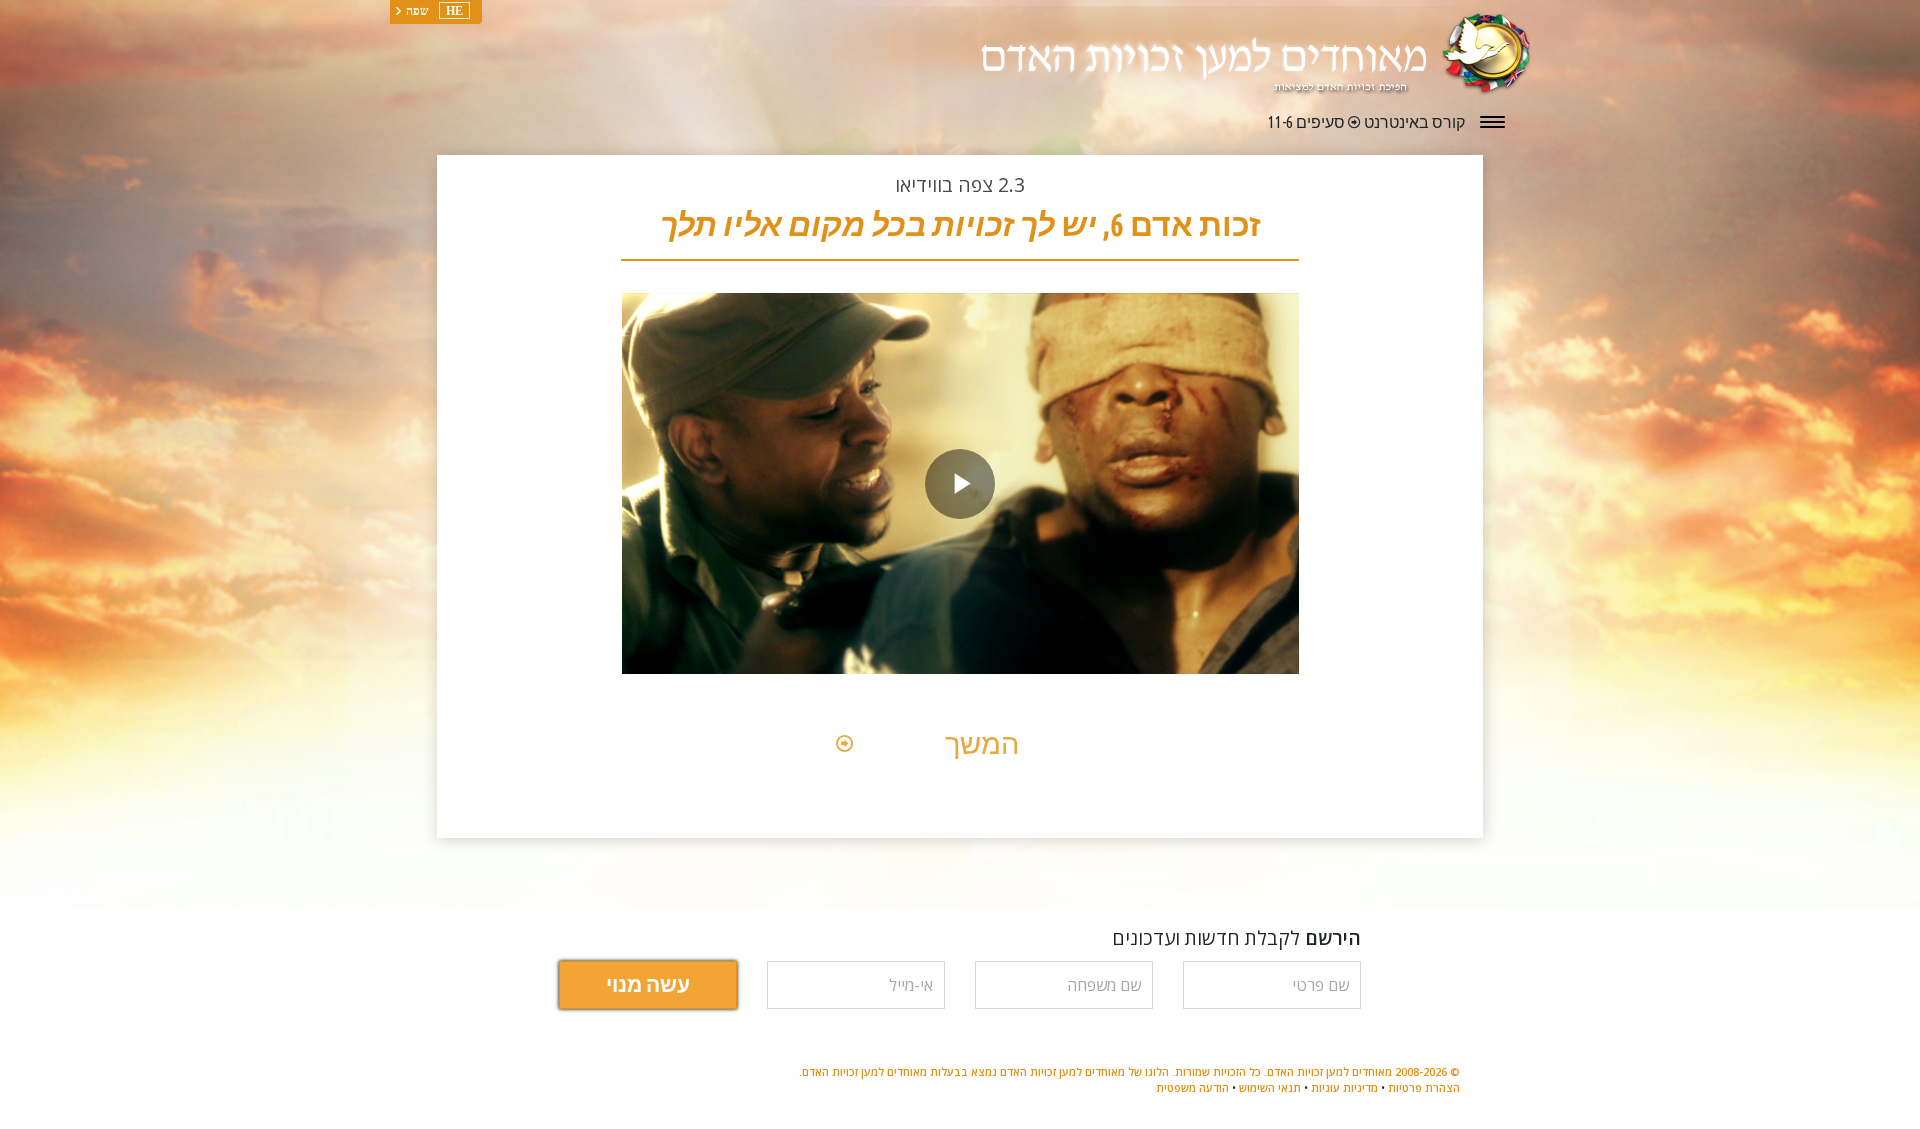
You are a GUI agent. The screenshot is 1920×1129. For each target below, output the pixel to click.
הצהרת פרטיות (1424, 1087)
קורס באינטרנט (1413, 122)
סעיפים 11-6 (1306, 122)
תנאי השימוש (1270, 1087)
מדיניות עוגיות (1344, 1087)
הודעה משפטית (1192, 1087)
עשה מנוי (648, 984)
